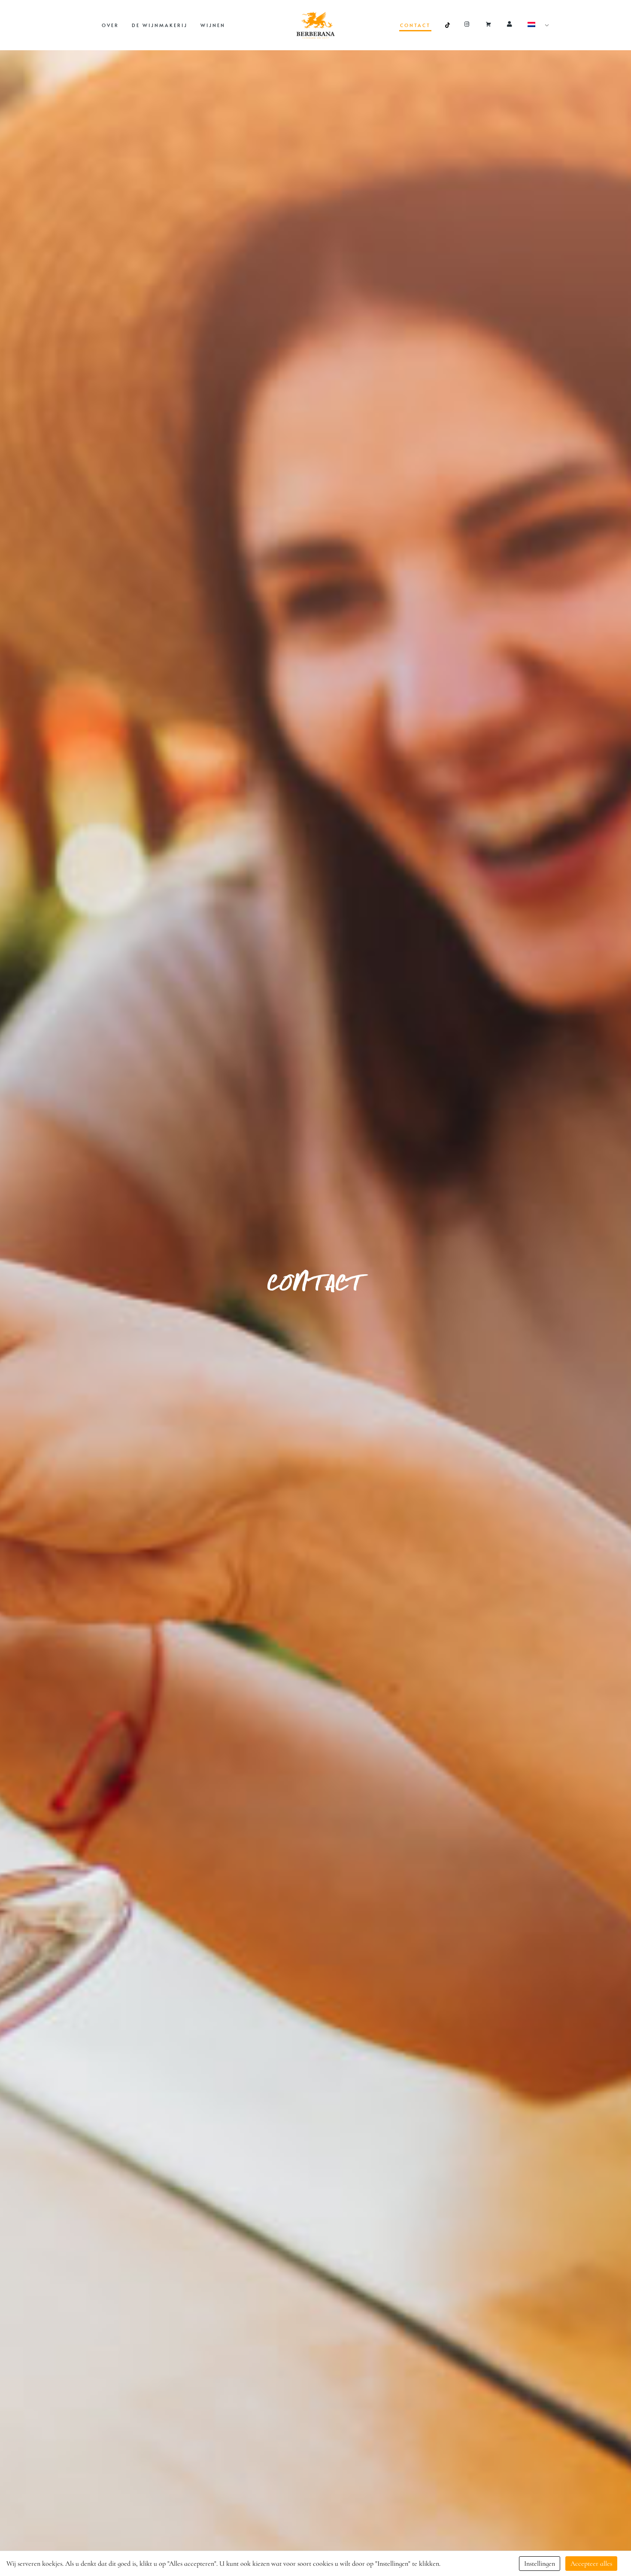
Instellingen (540, 2564)
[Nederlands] (535, 25)
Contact (415, 25)
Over (110, 25)
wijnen (213, 25)
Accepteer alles (591, 2564)
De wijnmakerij (160, 25)
